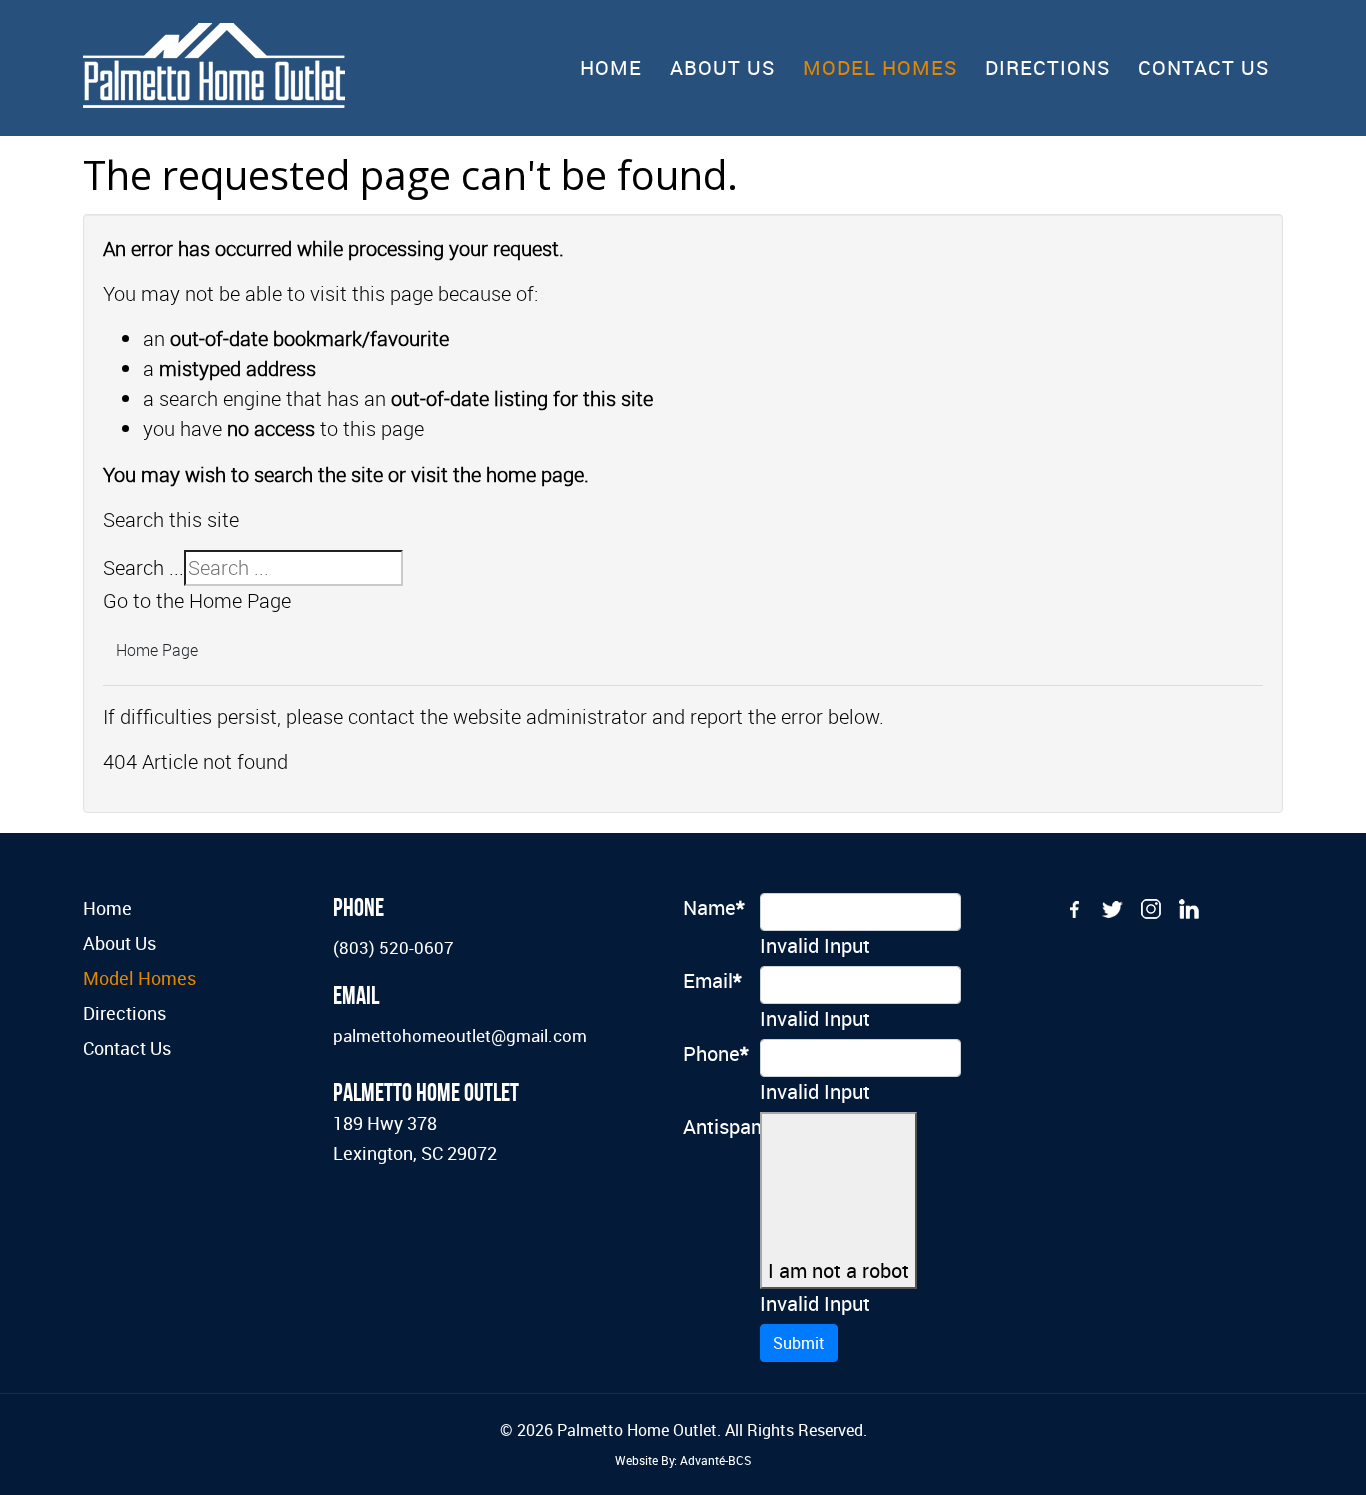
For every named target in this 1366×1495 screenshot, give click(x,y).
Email (712, 980)
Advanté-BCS (715, 1460)
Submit (799, 1343)
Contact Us (1203, 67)
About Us (722, 67)
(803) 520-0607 (393, 947)
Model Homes (880, 67)
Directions (1047, 67)
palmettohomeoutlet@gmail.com (460, 1035)
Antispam (714, 1126)
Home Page (157, 650)
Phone (714, 1053)
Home (611, 67)
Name (714, 907)
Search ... (143, 567)
